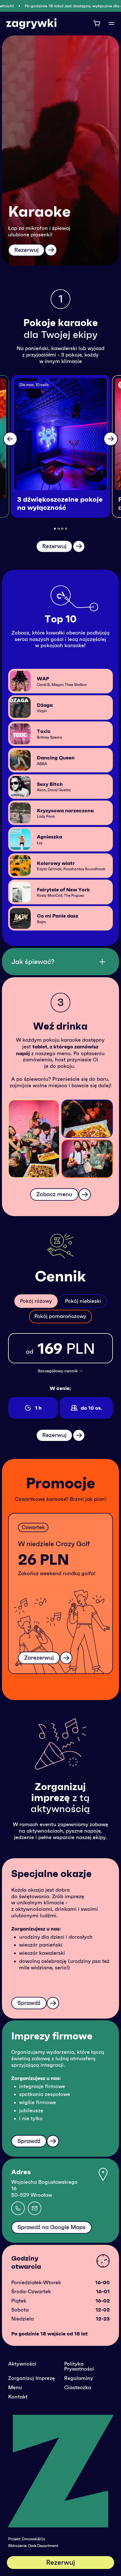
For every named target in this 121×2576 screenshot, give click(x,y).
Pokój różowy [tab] (36, 1301)
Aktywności (22, 2364)
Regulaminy (79, 2378)
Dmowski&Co (34, 2539)
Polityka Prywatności (79, 2366)
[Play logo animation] (61, 2474)
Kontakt (18, 2397)
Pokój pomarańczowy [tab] (60, 1316)
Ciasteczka (78, 2387)
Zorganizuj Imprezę (32, 2378)
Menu (15, 2387)
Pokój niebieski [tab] (83, 1301)
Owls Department (43, 2546)
